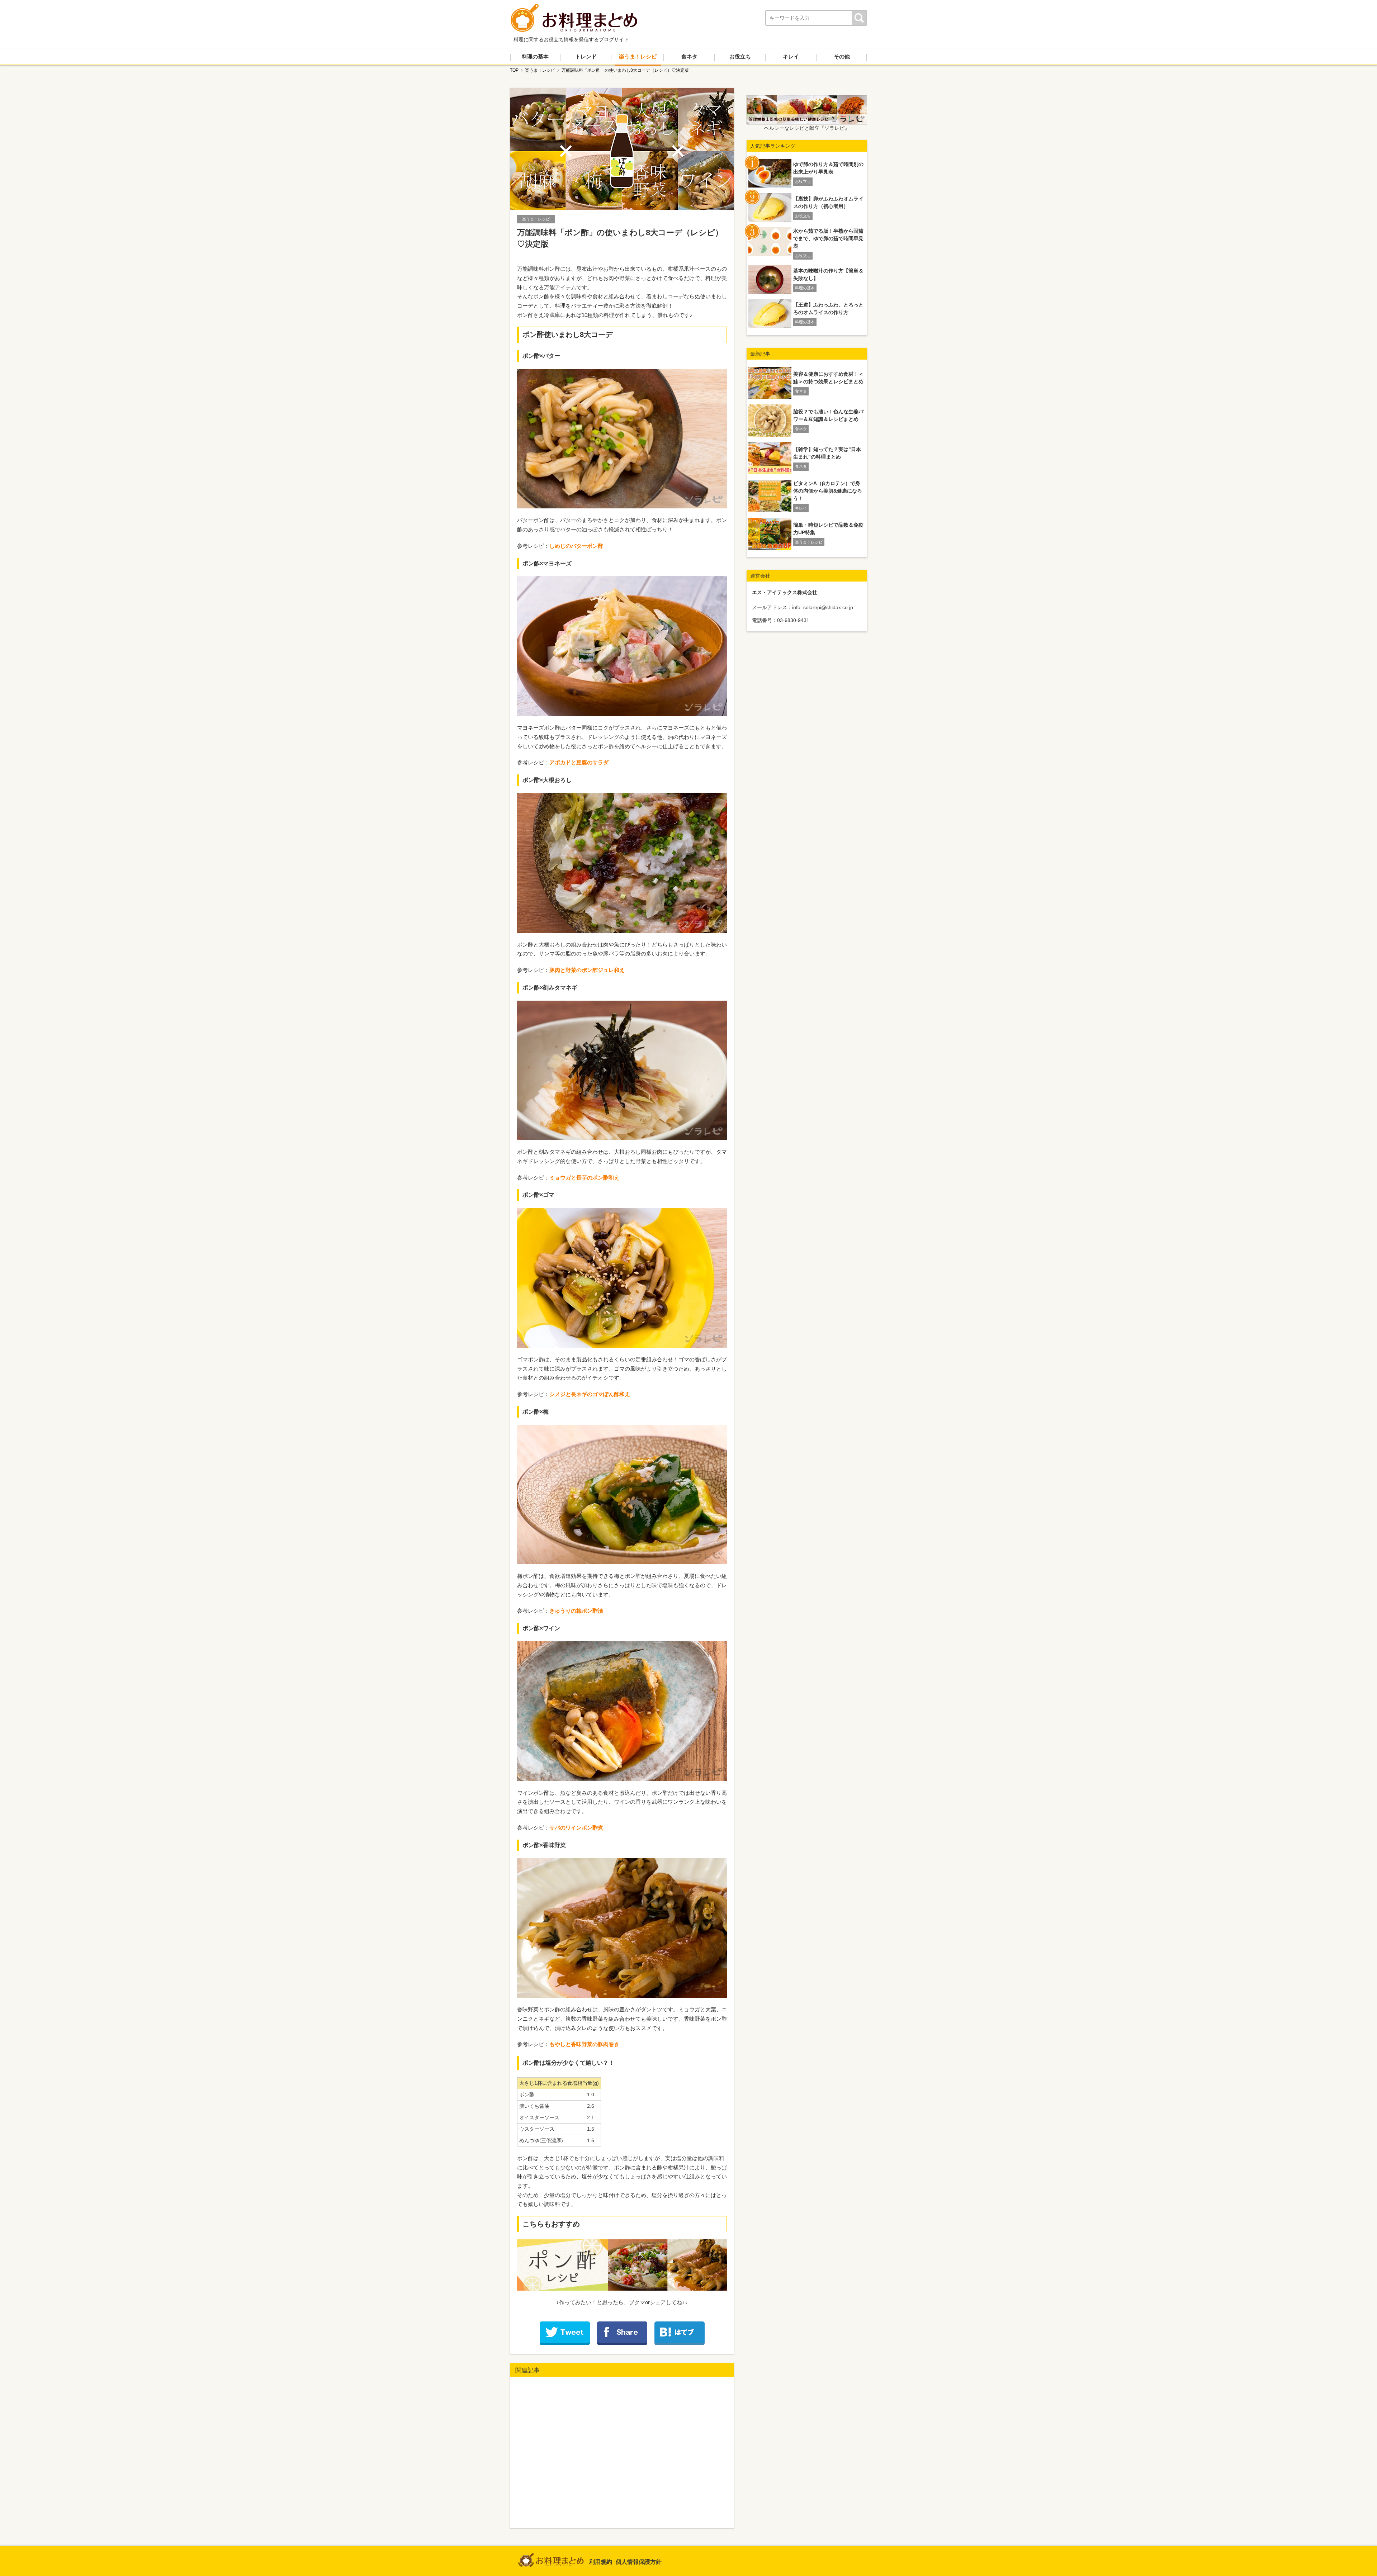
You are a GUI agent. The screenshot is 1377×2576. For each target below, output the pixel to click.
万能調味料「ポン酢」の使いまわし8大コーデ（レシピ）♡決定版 (625, 70)
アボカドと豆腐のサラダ (579, 762)
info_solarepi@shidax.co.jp (823, 607)
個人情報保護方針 (639, 2562)
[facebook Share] (622, 2333)
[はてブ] (680, 2333)
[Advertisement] (622, 2453)
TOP (514, 70)
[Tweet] (565, 2333)
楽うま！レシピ (540, 70)
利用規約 (601, 2562)
